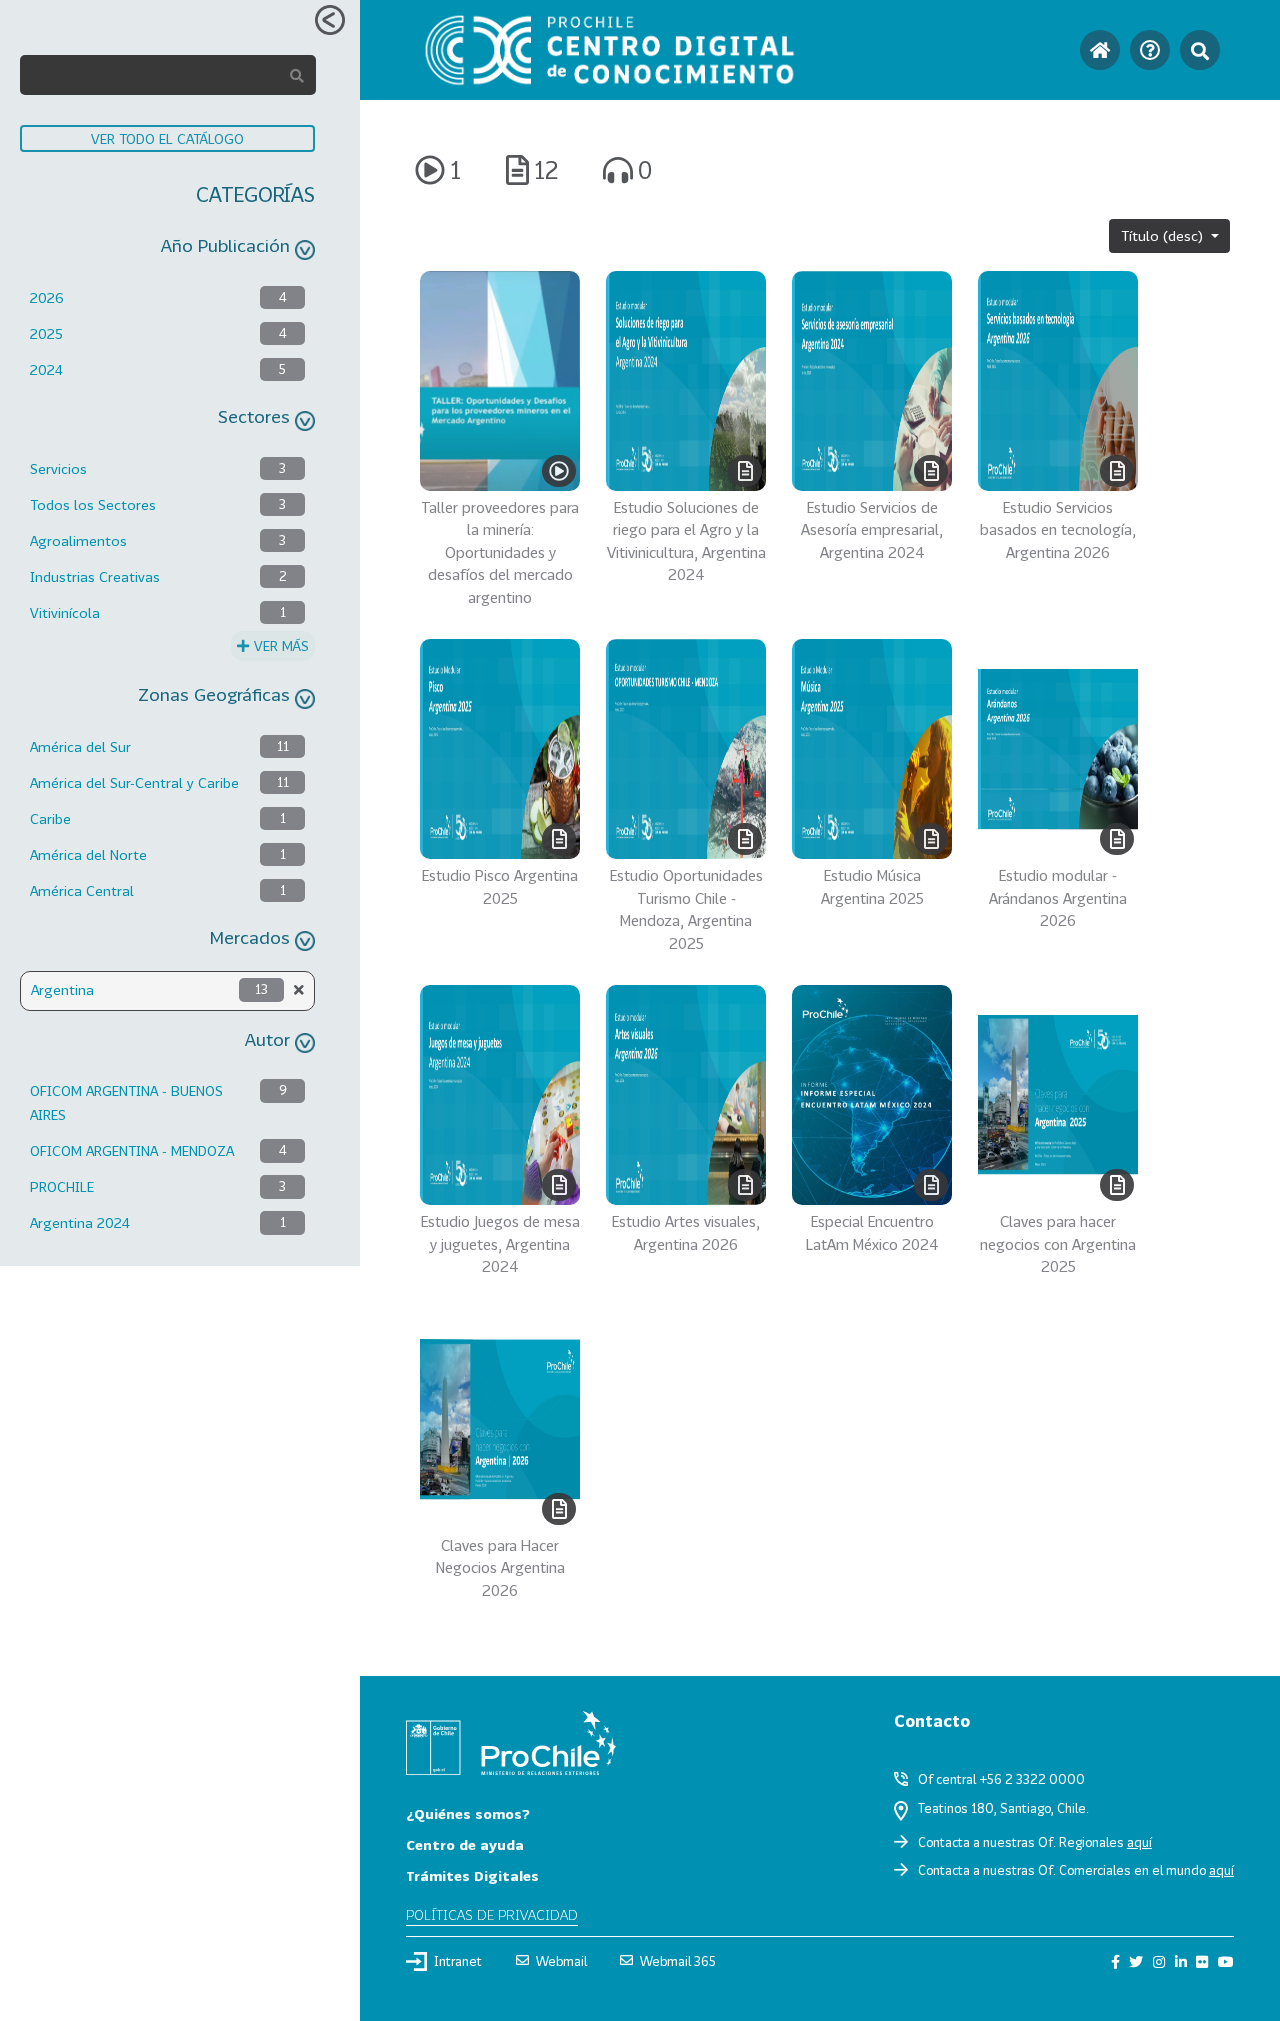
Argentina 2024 (80, 1222)
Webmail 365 (678, 1961)
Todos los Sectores (93, 504)
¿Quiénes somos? (468, 1813)
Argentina (62, 989)
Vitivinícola (65, 612)
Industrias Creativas (95, 576)
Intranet (458, 1961)
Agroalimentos (78, 540)
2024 (46, 369)
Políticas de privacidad (492, 1914)
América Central (82, 890)
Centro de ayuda (465, 1844)
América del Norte (88, 854)
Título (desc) (1164, 235)
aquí (1139, 1842)
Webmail (561, 1961)
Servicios (58, 468)
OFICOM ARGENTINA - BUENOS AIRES (126, 1102)
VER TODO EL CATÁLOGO (167, 138)
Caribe (50, 818)
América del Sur (80, 746)
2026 (47, 297)
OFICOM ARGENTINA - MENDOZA (132, 1150)
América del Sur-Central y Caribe (134, 782)
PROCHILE (62, 1186)
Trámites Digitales (472, 1875)
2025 (46, 333)
